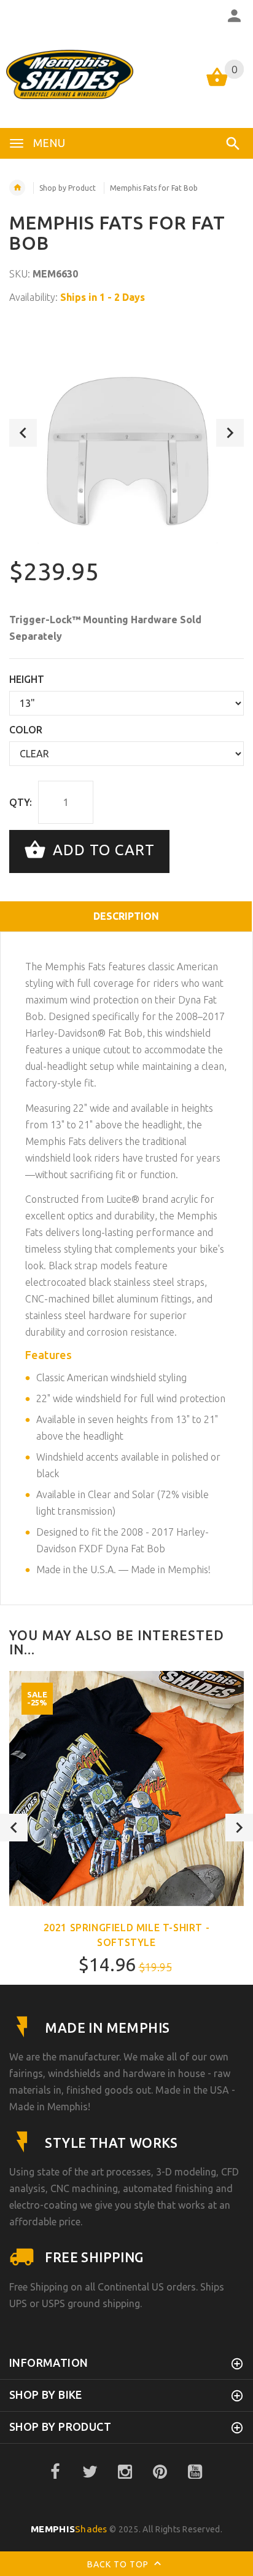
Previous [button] (23, 433)
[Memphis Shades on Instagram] (125, 2472)
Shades (69, 2529)
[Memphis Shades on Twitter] (90, 2472)
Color (26, 730)
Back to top (119, 2564)
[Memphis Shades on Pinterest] (160, 2472)
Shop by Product (68, 188)
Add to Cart (102, 850)
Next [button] (230, 433)
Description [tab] (126, 916)
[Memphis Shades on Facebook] (55, 2472)
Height (27, 679)
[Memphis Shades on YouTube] (195, 2472)
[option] (126, 433)
